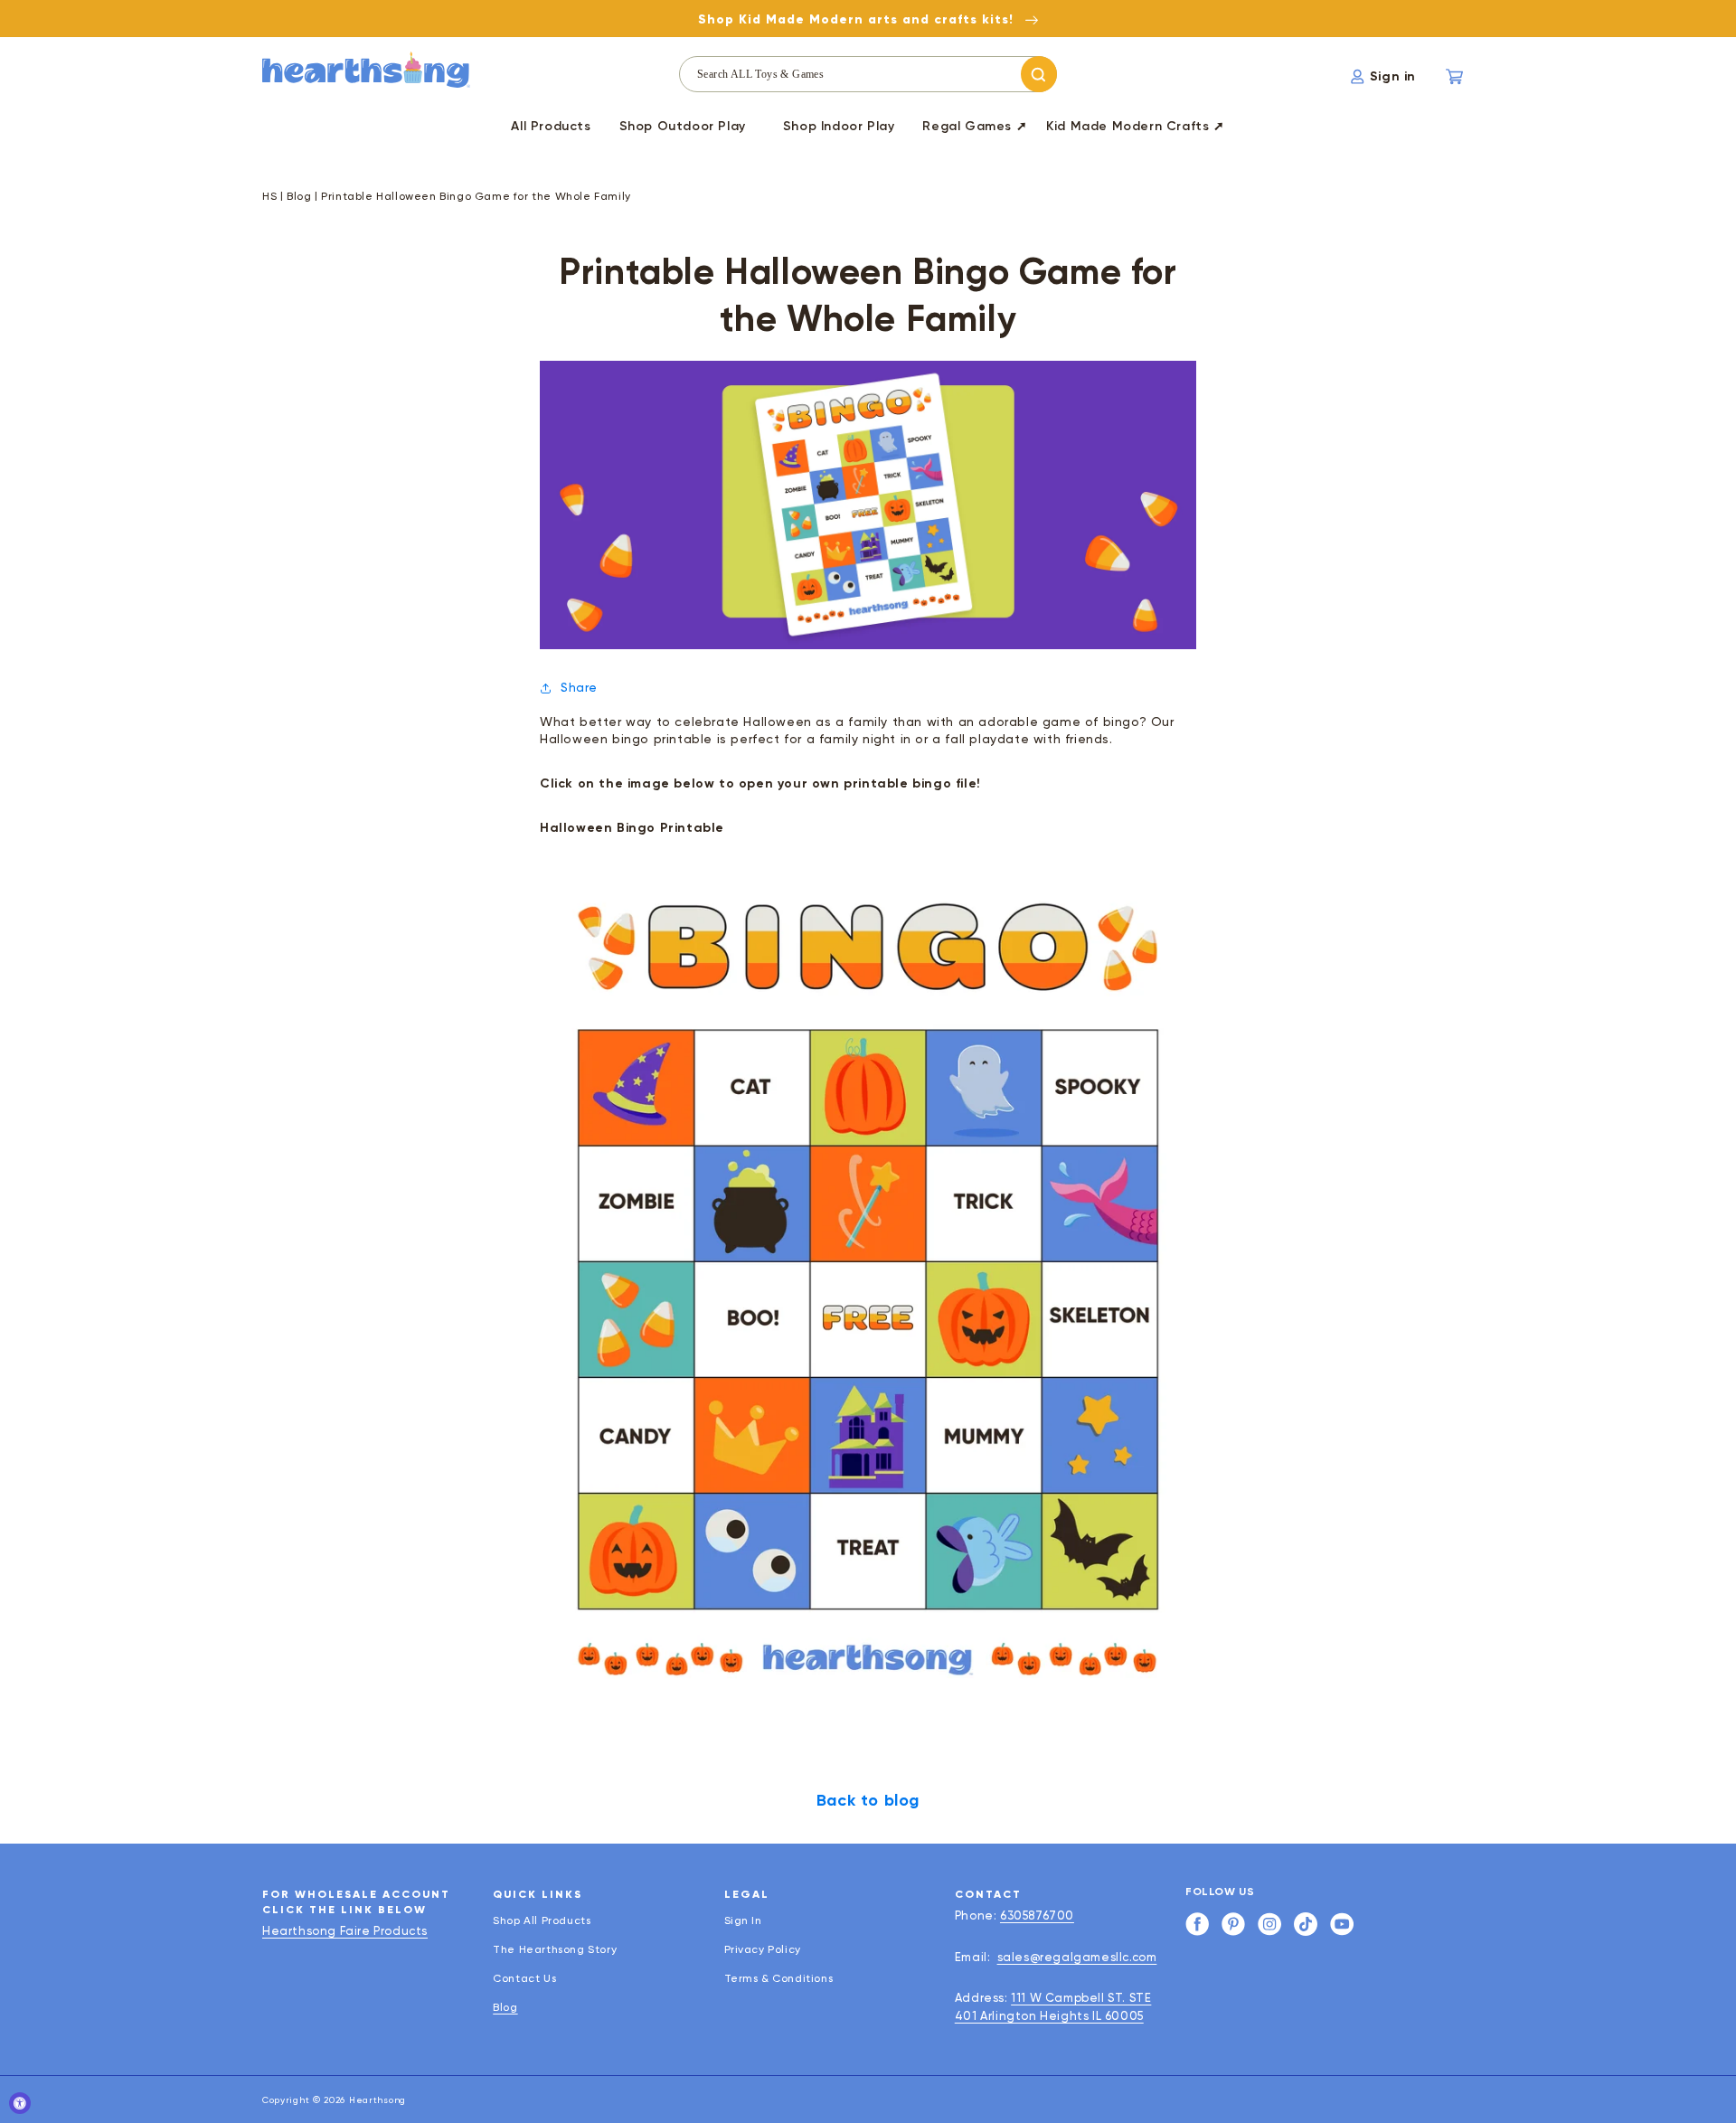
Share (579, 687)
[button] (683, 129)
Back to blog (868, 1800)
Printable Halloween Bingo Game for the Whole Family (476, 195)
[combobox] (868, 74)
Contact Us (524, 1978)
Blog (299, 195)
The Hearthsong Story (555, 1949)
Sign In (743, 1921)
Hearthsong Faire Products (345, 1931)
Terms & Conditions (779, 1978)
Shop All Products (542, 1921)
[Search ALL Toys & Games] (1039, 74)
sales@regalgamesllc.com (1077, 1957)
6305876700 (1037, 1915)
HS (269, 195)
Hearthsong (377, 2100)
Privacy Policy (763, 1949)
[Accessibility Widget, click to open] (20, 2103)
